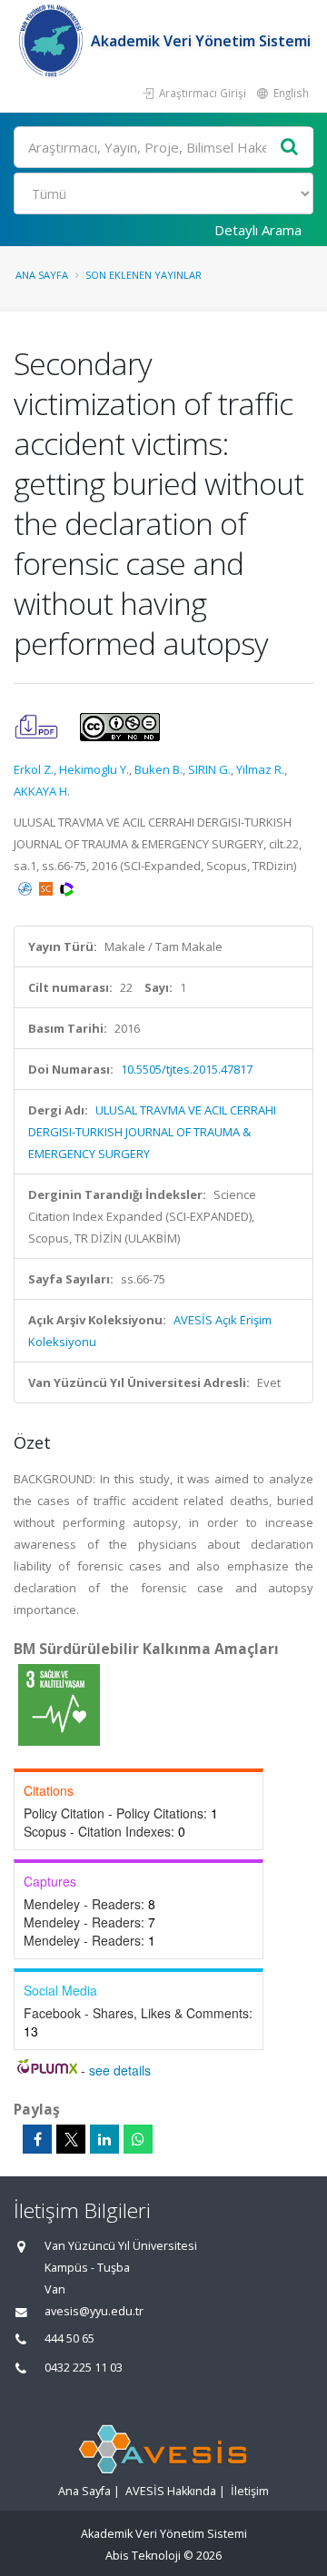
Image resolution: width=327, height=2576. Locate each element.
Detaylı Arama (258, 230)
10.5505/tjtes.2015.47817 (187, 1069)
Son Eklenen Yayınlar (144, 275)
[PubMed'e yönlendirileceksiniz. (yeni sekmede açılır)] (26, 887)
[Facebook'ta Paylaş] (37, 2139)
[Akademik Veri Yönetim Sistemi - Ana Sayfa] (52, 41)
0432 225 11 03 (84, 2368)
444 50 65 (69, 2338)
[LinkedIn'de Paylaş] (104, 2139)
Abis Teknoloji (143, 2556)
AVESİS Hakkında (171, 2491)
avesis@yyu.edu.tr (94, 2311)
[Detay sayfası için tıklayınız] (59, 1704)
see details (120, 2070)
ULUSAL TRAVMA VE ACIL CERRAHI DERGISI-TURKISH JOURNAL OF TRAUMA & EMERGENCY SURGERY (152, 1132)
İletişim (250, 2491)
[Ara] (290, 148)
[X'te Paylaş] (71, 2139)
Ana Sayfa (42, 275)
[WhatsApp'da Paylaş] (138, 2139)
